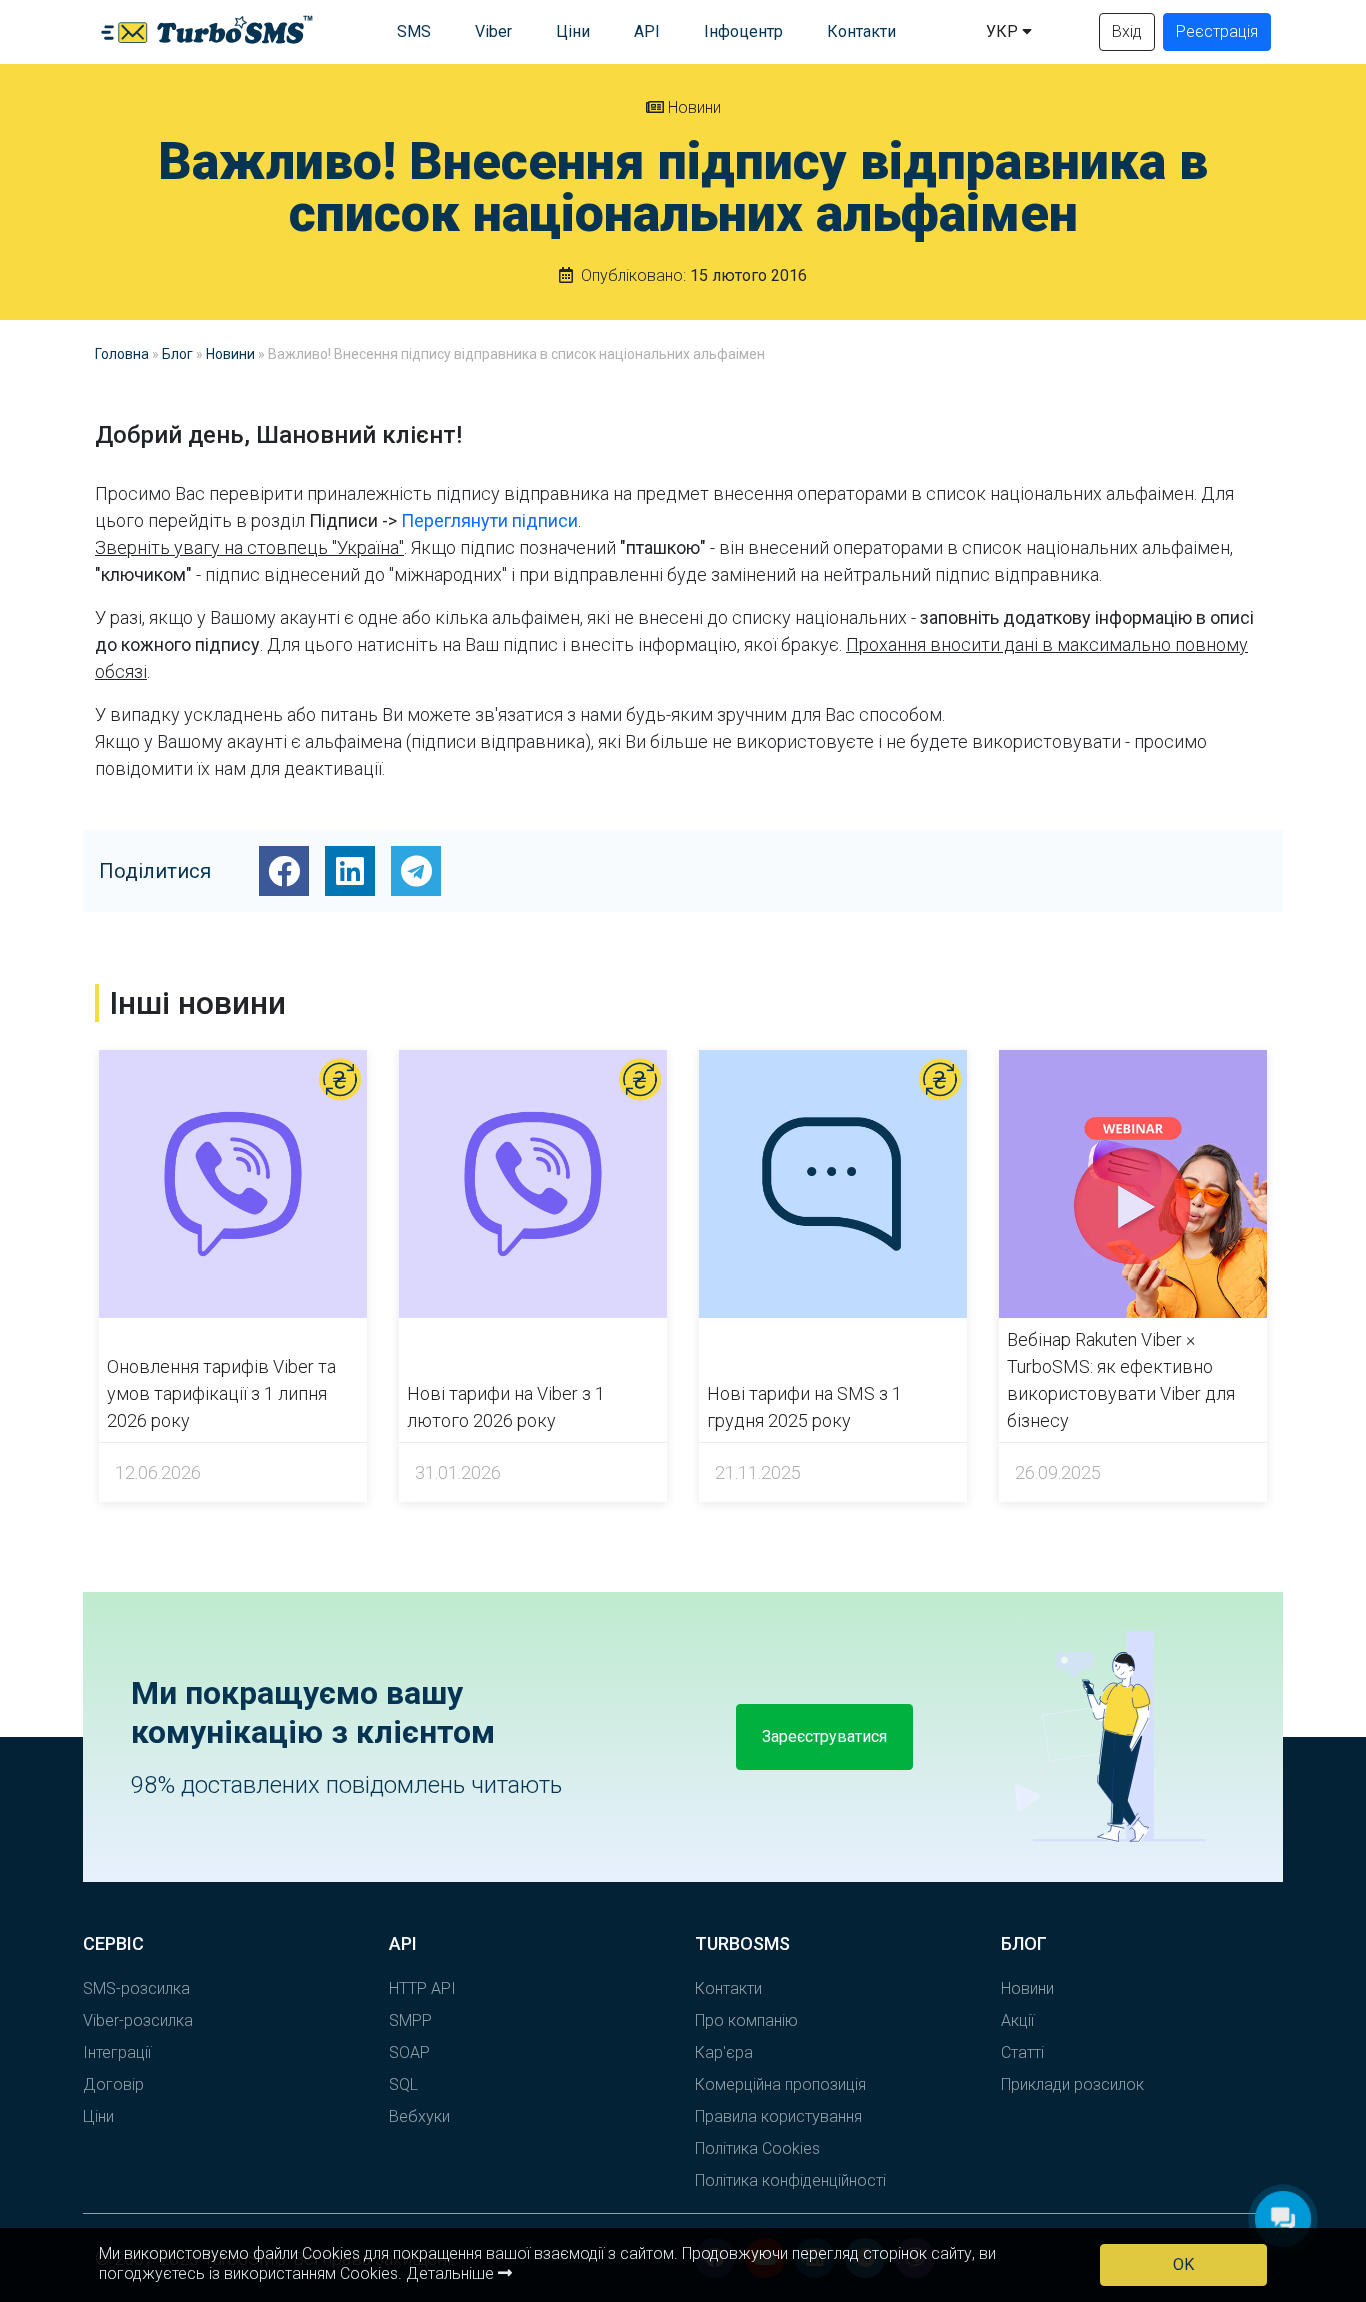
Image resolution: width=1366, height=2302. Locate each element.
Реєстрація (1217, 31)
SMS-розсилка (136, 1988)
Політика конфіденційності (790, 2180)
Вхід (1127, 31)
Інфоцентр (743, 31)
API (647, 31)
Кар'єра (724, 2052)
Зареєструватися (824, 1736)
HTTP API (422, 1988)
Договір (113, 2084)
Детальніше (452, 2273)
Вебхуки (419, 2116)
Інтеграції (117, 2052)
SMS (414, 31)
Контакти (861, 31)
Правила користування (778, 2116)
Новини (692, 107)
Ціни (573, 31)
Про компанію (746, 2020)
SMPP (410, 2020)
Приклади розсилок (1072, 2084)
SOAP (409, 2052)
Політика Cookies (757, 2148)
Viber (493, 31)
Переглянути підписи (489, 520)
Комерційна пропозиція (780, 2084)
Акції (1017, 2020)
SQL (403, 2084)
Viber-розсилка (138, 2020)
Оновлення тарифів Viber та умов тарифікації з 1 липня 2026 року (221, 1393)
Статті (1022, 2052)
